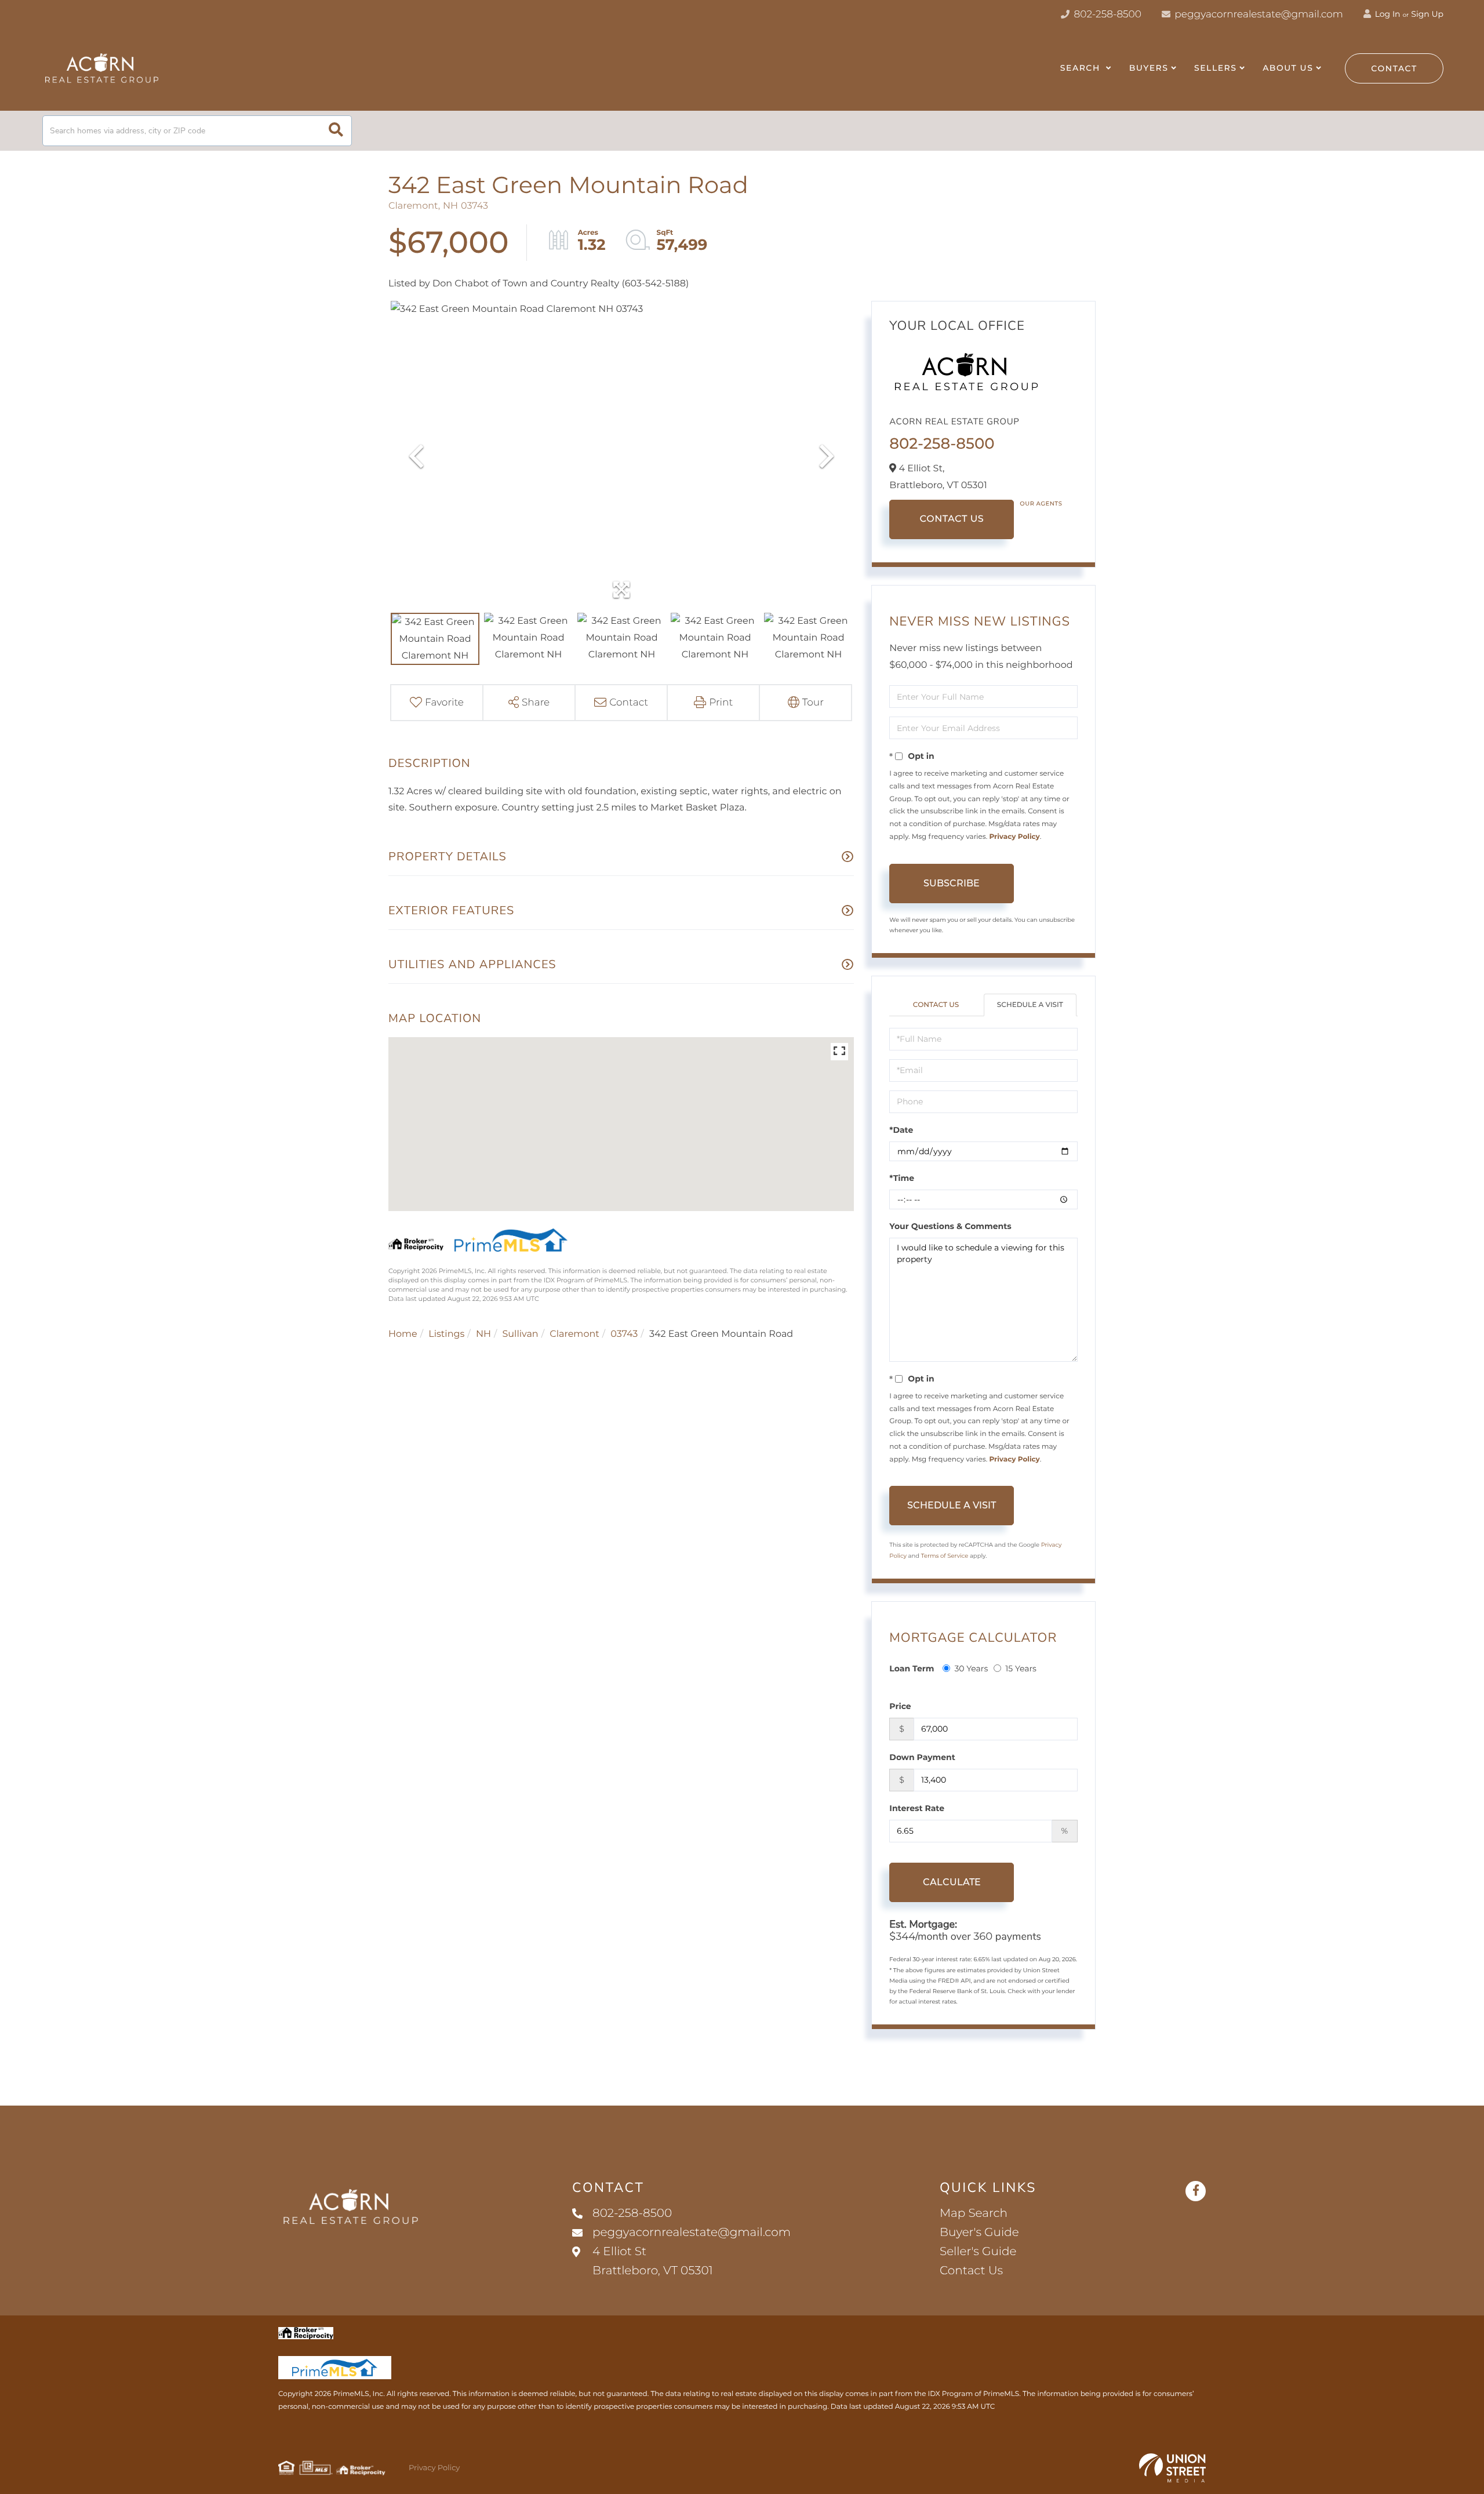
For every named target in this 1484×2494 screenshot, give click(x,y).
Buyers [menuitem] (1149, 68)
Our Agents (1041, 503)
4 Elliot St (653, 2261)
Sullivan (520, 1334)
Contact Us (952, 519)
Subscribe (952, 883)
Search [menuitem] (1082, 68)
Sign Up (1427, 14)
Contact (1394, 68)
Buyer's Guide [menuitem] (979, 2233)
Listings (446, 1334)
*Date (901, 1130)
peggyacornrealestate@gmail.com (1259, 14)
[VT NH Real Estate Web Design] (1172, 2468)
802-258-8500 (1106, 14)
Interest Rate (917, 1808)
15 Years (1021, 1668)
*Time (902, 1178)
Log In (1387, 14)
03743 (624, 1334)
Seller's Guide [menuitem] (978, 2252)
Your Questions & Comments (950, 1226)
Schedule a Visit (1030, 1005)
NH (483, 1334)
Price (900, 1706)
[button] (336, 131)
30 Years (971, 1668)
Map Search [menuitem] (974, 2213)
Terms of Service (945, 1556)
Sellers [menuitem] (1215, 68)
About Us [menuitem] (1288, 68)
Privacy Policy (1014, 837)
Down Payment (922, 1757)
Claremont (574, 1334)
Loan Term (912, 1668)
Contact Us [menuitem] (971, 2271)
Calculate (952, 1882)
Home (403, 1334)
